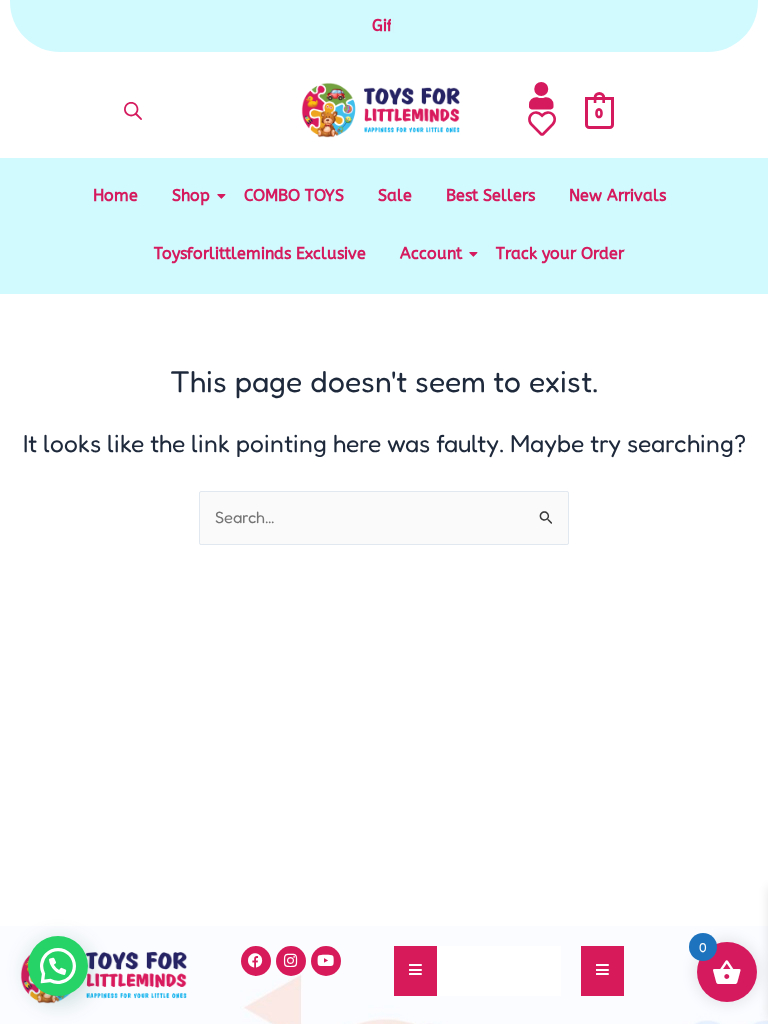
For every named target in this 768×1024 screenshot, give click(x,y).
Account (431, 253)
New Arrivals (617, 195)
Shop (191, 195)
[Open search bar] (133, 110)
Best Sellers (490, 195)
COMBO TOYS (294, 195)
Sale (395, 195)
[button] (58, 966)
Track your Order (560, 253)
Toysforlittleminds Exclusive (260, 253)
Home (115, 195)
